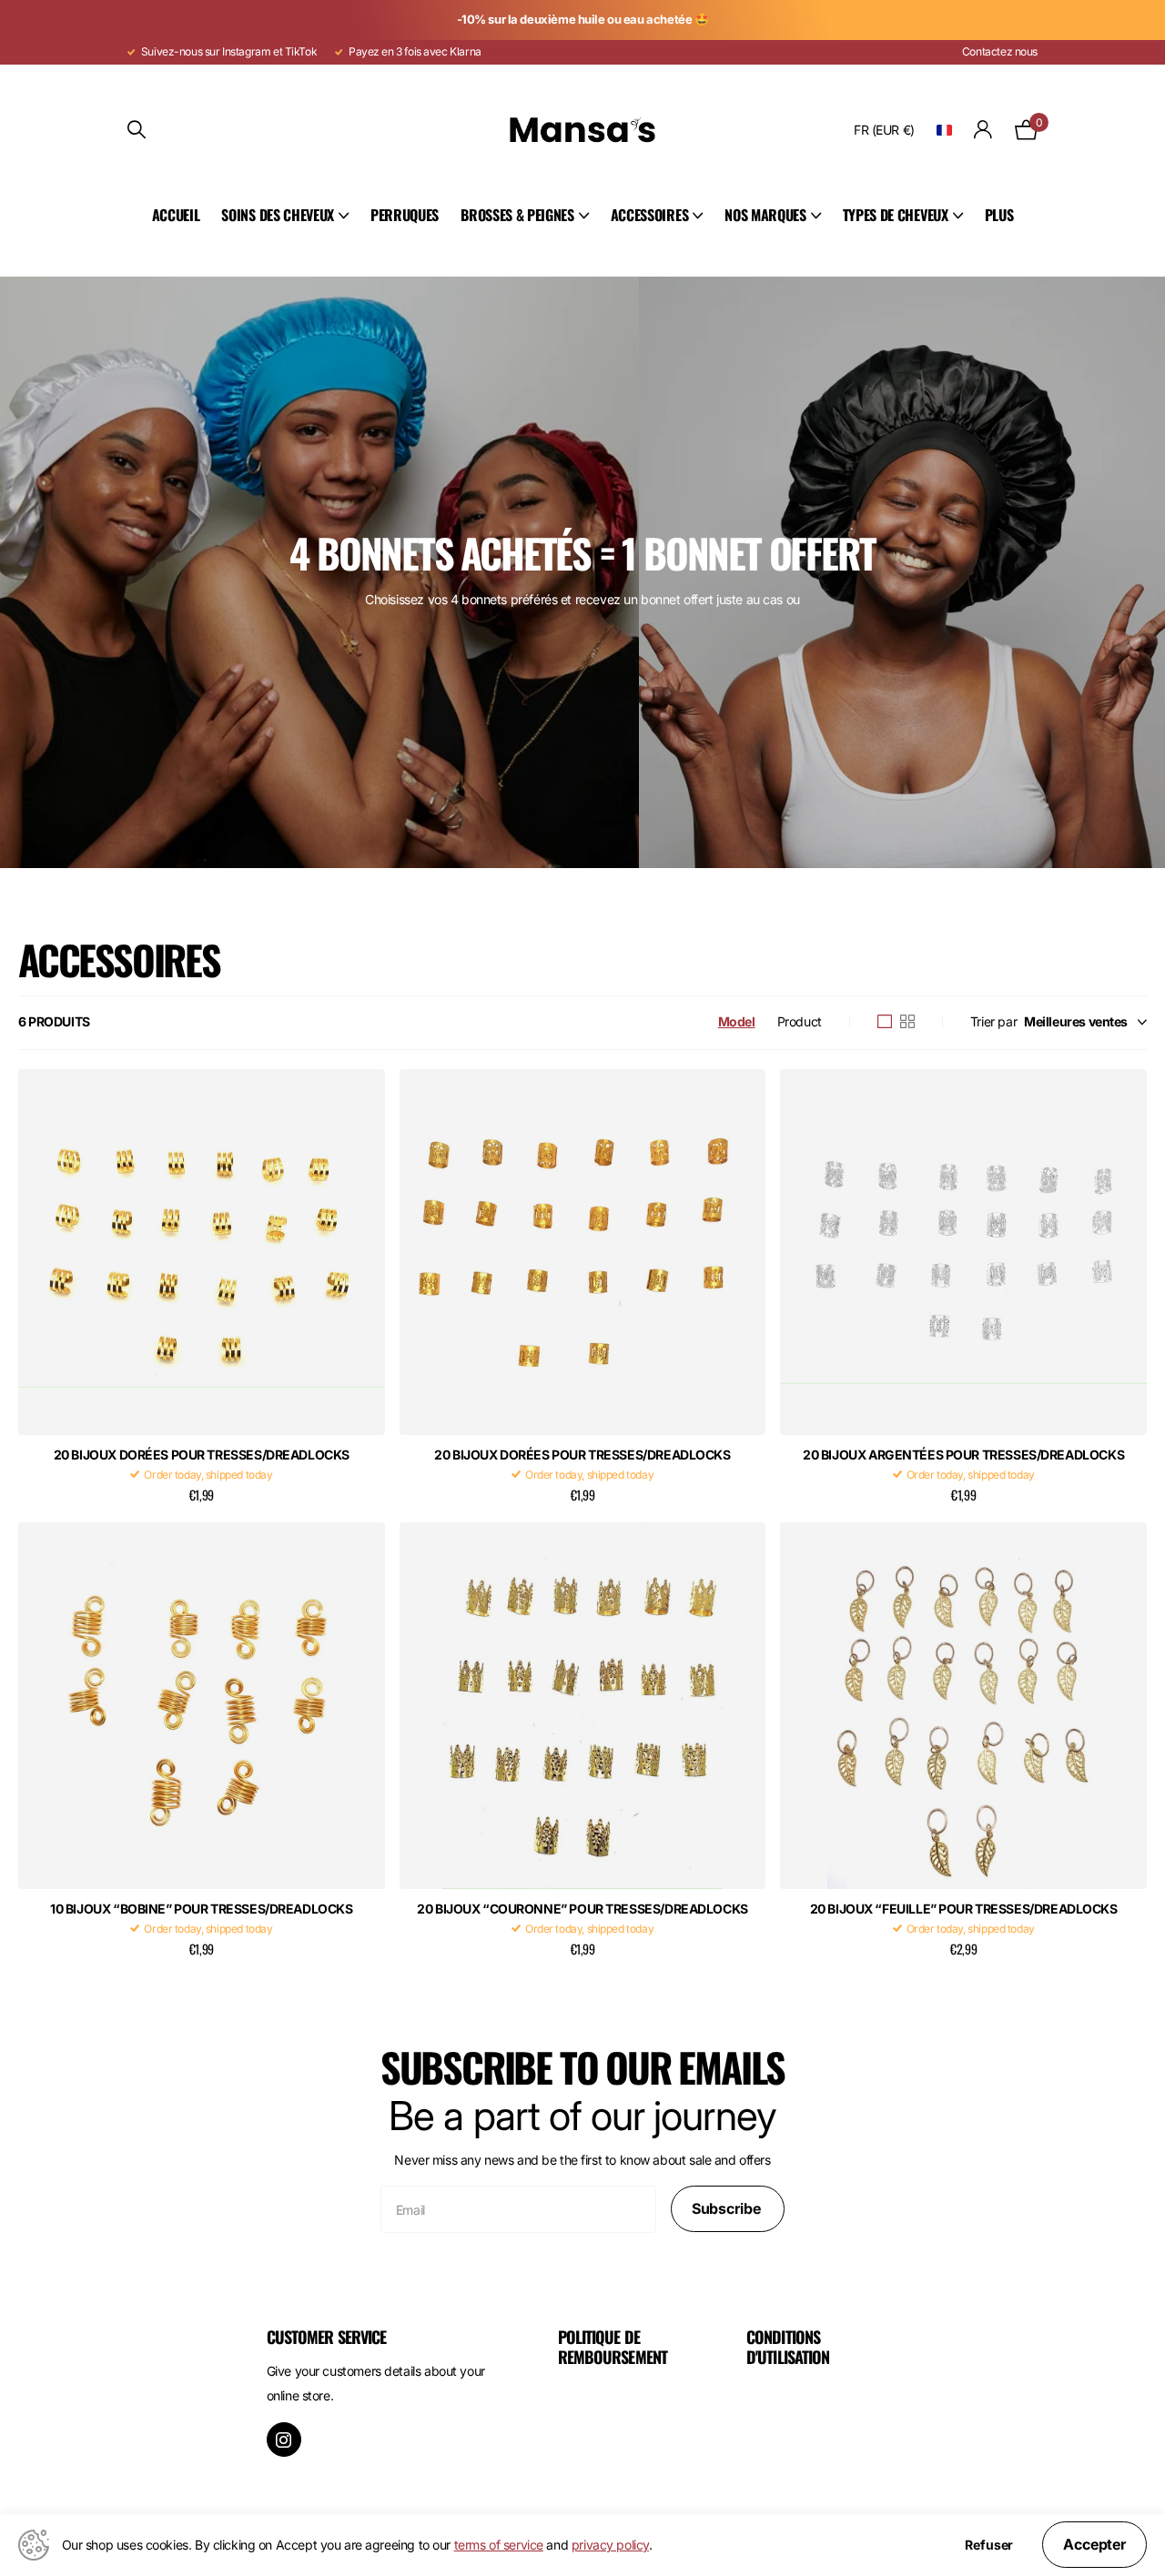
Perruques (405, 215)
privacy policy (610, 2545)
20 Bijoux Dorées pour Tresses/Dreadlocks (202, 1455)
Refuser (989, 2545)
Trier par (993, 1021)
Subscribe (728, 2208)
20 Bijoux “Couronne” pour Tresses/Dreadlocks (582, 1909)
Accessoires (649, 215)
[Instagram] (284, 2440)
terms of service (499, 2545)
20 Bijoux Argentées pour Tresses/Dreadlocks (963, 1455)
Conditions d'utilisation (788, 2347)
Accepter (1094, 2544)
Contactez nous (1000, 51)
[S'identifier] (983, 130)
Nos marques (765, 215)
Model (737, 1021)
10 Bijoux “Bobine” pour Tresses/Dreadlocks (201, 1909)
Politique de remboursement (613, 2347)
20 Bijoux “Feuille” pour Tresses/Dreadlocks (964, 1909)
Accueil (176, 215)
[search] (137, 130)
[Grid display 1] (885, 1022)
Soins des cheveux (278, 215)
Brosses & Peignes (517, 215)
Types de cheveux (896, 215)
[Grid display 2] (907, 1022)
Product (800, 1021)
